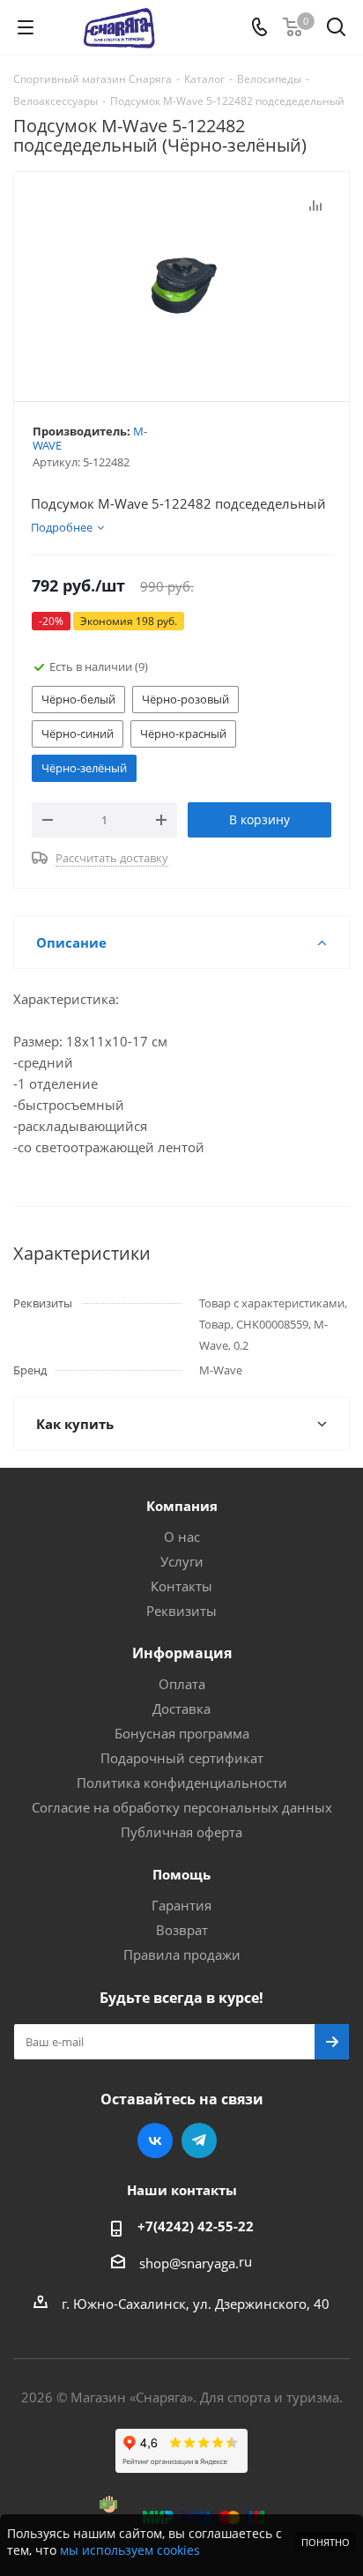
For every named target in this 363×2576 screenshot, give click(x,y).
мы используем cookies (130, 2550)
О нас (182, 1537)
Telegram (199, 2140)
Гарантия (181, 1905)
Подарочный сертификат (182, 1758)
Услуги (182, 1561)
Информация (182, 1653)
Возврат (182, 1930)
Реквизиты (181, 1611)
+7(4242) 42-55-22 (196, 2226)
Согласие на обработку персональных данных (182, 1807)
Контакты (181, 1586)
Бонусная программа (182, 1733)
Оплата (182, 1684)
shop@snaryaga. (189, 2263)
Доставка (181, 1709)
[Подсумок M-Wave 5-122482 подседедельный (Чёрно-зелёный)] (181, 283)
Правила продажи (182, 1954)
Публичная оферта (181, 1832)
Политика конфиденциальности (182, 1783)
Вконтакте (155, 2140)
